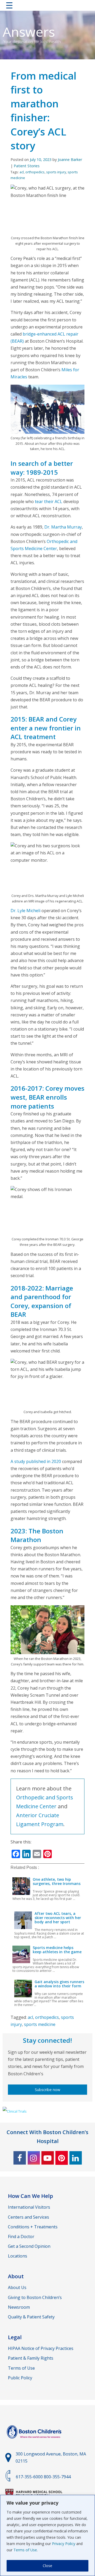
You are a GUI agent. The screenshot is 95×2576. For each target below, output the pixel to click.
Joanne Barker (70, 160)
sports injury (56, 172)
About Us (17, 2287)
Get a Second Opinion (29, 2246)
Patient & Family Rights (31, 2358)
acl (22, 172)
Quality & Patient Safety (31, 2317)
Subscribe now (47, 2090)
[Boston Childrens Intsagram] (34, 2158)
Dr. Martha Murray (63, 527)
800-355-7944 (57, 2477)
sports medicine (40, 2024)
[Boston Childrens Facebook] (20, 2158)
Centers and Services (28, 2217)
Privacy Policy (64, 2544)
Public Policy (20, 2378)
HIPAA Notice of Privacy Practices (41, 2348)
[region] (47, 2535)
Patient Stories (27, 166)
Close (47, 2566)
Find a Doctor (21, 2237)
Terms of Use (25, 2550)
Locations (18, 2256)
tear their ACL (49, 501)
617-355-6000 (29, 2477)
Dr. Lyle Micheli (25, 911)
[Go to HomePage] (47, 6)
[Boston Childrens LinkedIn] (76, 2158)
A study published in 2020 (36, 1461)
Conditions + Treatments (33, 2227)
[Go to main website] (35, 2442)
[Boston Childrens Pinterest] (62, 2158)
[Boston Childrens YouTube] (48, 2158)
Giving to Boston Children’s (35, 2297)
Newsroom (19, 2307)
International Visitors (29, 2207)
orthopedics (35, 172)
